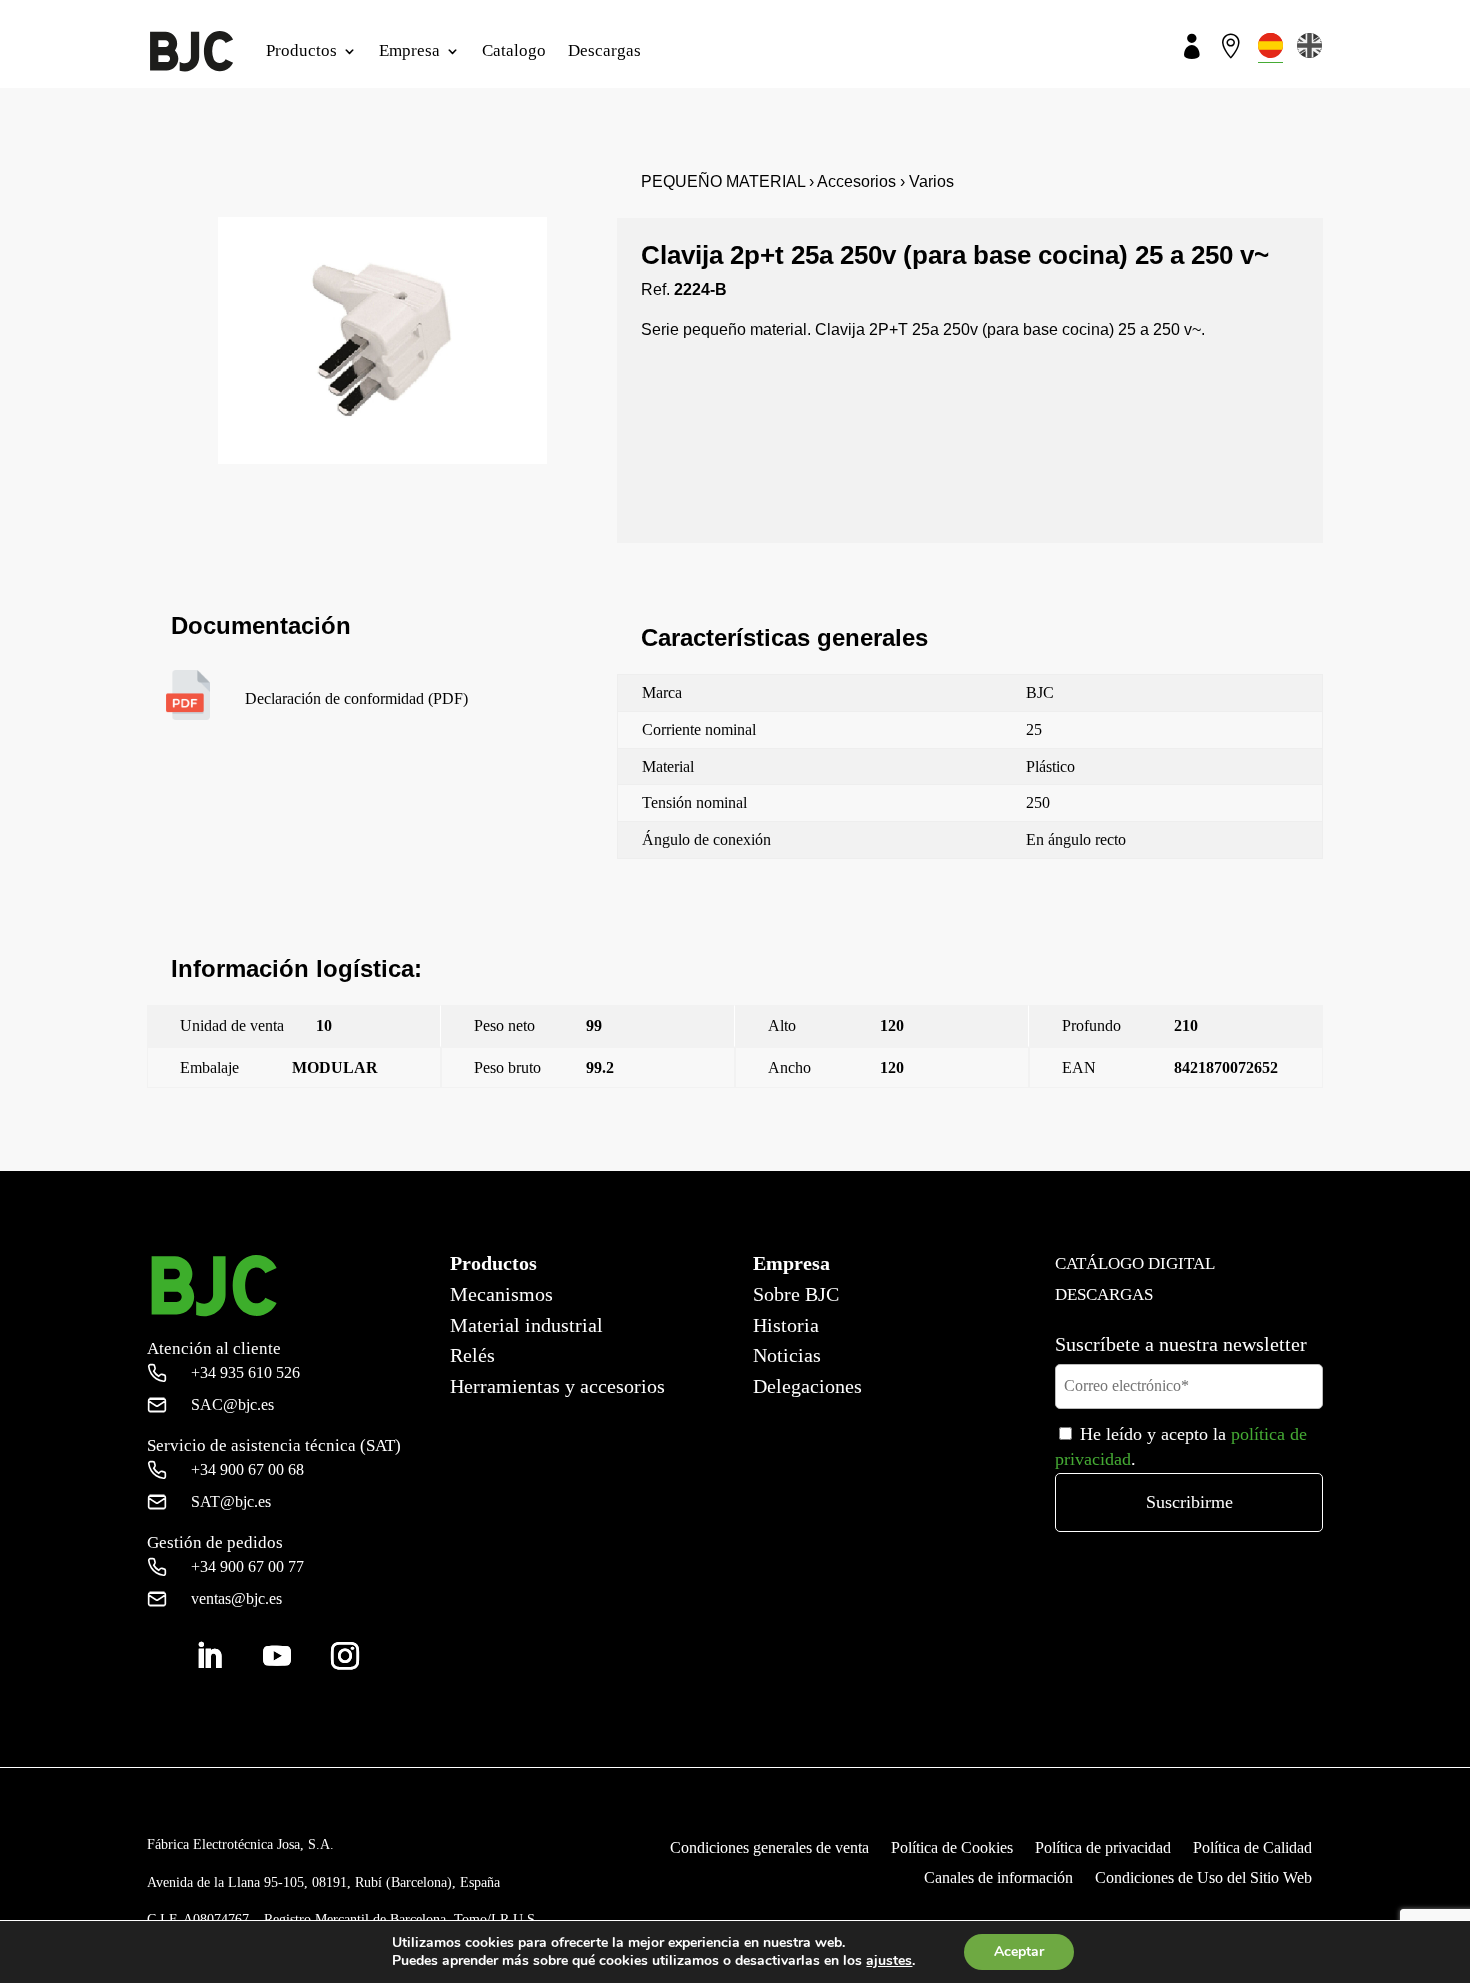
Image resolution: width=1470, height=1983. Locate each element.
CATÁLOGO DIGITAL (1135, 1263)
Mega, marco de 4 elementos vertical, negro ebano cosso (315, 1158)
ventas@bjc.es (236, 1598)
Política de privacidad (1103, 1848)
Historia (786, 1325)
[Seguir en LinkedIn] (209, 1656)
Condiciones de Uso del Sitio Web (1203, 1878)
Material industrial (526, 1325)
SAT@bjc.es (231, 1501)
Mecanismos (501, 1294)
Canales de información (998, 1878)
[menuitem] (1270, 45)
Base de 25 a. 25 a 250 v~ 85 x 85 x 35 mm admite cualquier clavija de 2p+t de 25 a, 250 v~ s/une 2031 (1017, 1158)
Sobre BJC (796, 1294)
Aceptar (1019, 1951)
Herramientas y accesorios (557, 1386)
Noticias (787, 1355)
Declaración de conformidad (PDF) (356, 698)
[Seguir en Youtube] (277, 1656)
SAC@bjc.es (232, 1404)
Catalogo (514, 50)
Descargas (604, 50)
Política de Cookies (952, 1848)
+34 (245, 1372)
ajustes (889, 1961)
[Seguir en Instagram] (345, 1656)
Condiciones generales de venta (769, 1848)
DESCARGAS (1104, 1294)
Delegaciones (807, 1386)
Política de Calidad (1252, 1848)
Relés (472, 1355)
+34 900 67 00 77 (247, 1566)
